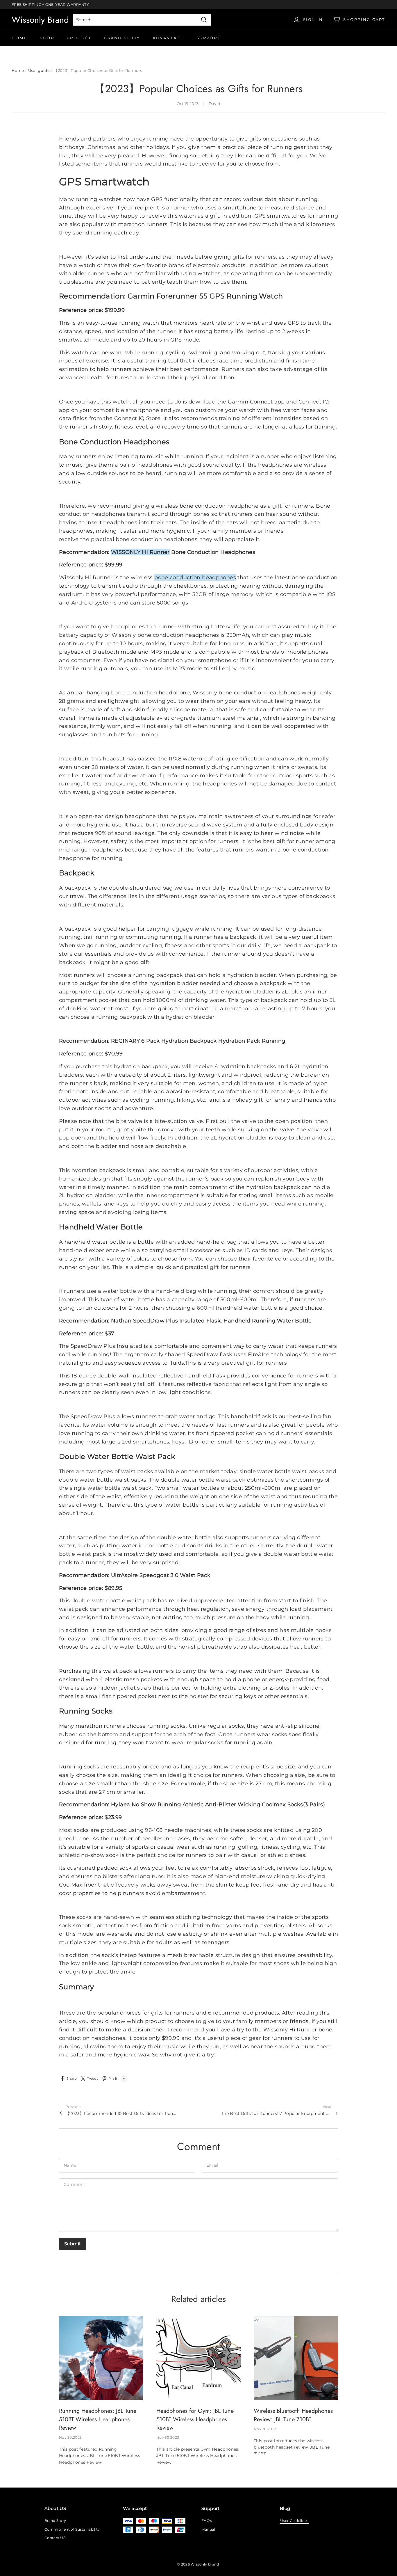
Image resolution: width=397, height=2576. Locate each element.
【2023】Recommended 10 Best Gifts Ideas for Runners (121, 2113)
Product (79, 38)
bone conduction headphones (195, 577)
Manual (208, 2529)
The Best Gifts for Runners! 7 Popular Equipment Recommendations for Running (276, 2113)
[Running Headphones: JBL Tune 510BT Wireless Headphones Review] (101, 2358)
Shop (47, 38)
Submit (73, 2244)
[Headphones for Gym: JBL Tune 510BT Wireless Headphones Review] (199, 2358)
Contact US (55, 2538)
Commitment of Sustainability (72, 2529)
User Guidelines (294, 2521)
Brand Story (122, 38)
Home (19, 38)
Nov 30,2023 (70, 2437)
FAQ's (207, 2521)
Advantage (168, 38)
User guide (39, 70)
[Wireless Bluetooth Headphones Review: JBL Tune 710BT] (296, 2358)
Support (208, 38)
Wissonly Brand (40, 20)
